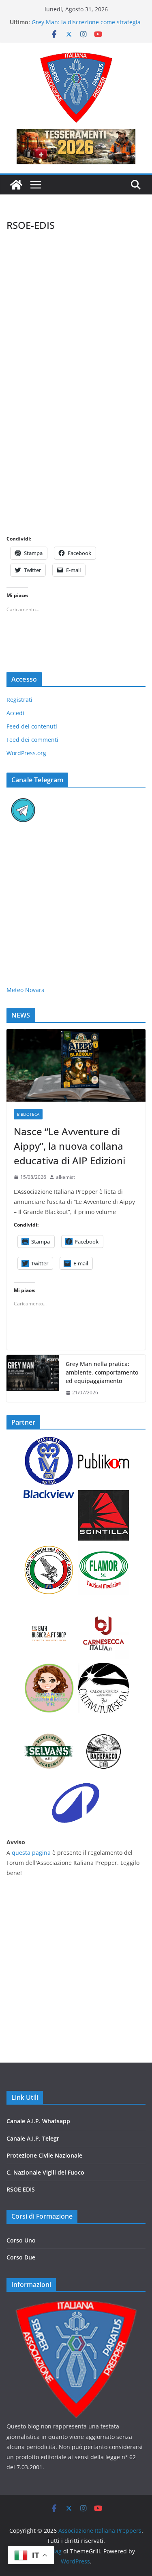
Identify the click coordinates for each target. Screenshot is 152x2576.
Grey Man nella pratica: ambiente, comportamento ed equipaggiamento (102, 1372)
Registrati (19, 700)
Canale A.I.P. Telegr (33, 2138)
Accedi (15, 713)
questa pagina (31, 1853)
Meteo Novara (26, 990)
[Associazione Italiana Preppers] (16, 185)
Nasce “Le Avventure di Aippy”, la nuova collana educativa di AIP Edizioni (70, 1146)
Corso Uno (21, 2240)
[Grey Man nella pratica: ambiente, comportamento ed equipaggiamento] (33, 1378)
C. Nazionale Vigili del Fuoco (45, 2172)
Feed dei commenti (32, 740)
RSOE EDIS (21, 2189)
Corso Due (21, 2257)
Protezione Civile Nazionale (44, 2155)
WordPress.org (26, 753)
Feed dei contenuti (32, 726)
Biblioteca (28, 1114)
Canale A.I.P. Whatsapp (38, 2121)
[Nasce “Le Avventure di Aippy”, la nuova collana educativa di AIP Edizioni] (76, 1065)
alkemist (65, 1177)
